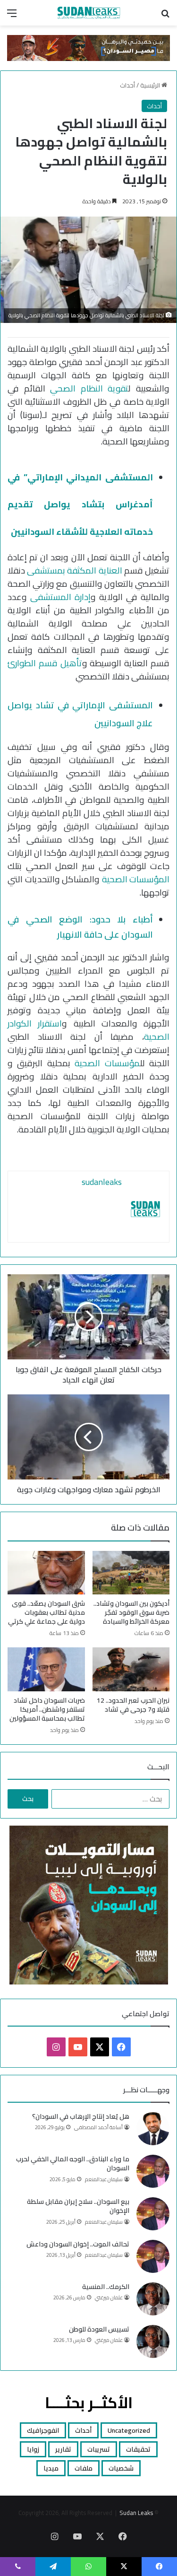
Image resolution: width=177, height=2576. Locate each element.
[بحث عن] (165, 16)
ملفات (84, 2468)
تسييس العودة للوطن (99, 2329)
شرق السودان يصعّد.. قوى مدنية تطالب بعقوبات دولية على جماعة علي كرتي (46, 1612)
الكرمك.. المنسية (106, 2287)
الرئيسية (151, 85)
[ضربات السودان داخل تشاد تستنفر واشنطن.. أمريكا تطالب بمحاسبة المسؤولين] (46, 1669)
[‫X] (100, 2047)
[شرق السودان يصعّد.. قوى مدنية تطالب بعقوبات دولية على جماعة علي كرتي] (46, 1573)
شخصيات (121, 2468)
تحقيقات (138, 2449)
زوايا (33, 2449)
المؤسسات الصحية (136, 879)
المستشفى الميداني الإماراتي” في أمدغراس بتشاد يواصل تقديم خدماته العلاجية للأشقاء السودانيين (80, 505)
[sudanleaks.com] (89, 13)
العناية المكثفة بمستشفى (74, 570)
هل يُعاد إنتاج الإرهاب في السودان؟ (81, 2116)
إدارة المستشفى (60, 597)
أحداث (127, 85)
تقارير (63, 2449)
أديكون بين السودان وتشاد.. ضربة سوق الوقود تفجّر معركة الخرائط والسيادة (131, 1612)
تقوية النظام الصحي (89, 388)
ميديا (51, 2468)
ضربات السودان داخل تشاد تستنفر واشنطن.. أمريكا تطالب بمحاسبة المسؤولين (47, 1709)
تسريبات (99, 2449)
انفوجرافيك (43, 2430)
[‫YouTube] (78, 2047)
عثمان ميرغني (109, 2298)
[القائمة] (12, 16)
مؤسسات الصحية (107, 1063)
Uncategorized (129, 2430)
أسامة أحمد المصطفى (98, 2127)
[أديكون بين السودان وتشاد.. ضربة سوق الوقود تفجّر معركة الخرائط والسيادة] (131, 1573)
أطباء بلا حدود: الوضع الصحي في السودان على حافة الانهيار (80, 927)
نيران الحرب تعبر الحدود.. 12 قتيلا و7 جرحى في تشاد (133, 1705)
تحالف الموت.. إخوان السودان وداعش (78, 2244)
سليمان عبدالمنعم (104, 2179)
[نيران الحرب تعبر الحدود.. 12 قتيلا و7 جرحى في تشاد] (131, 1669)
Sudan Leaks (136, 2513)
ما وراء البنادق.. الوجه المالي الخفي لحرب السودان (73, 2164)
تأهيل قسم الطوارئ (45, 663)
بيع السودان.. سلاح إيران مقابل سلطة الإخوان (78, 2206)
